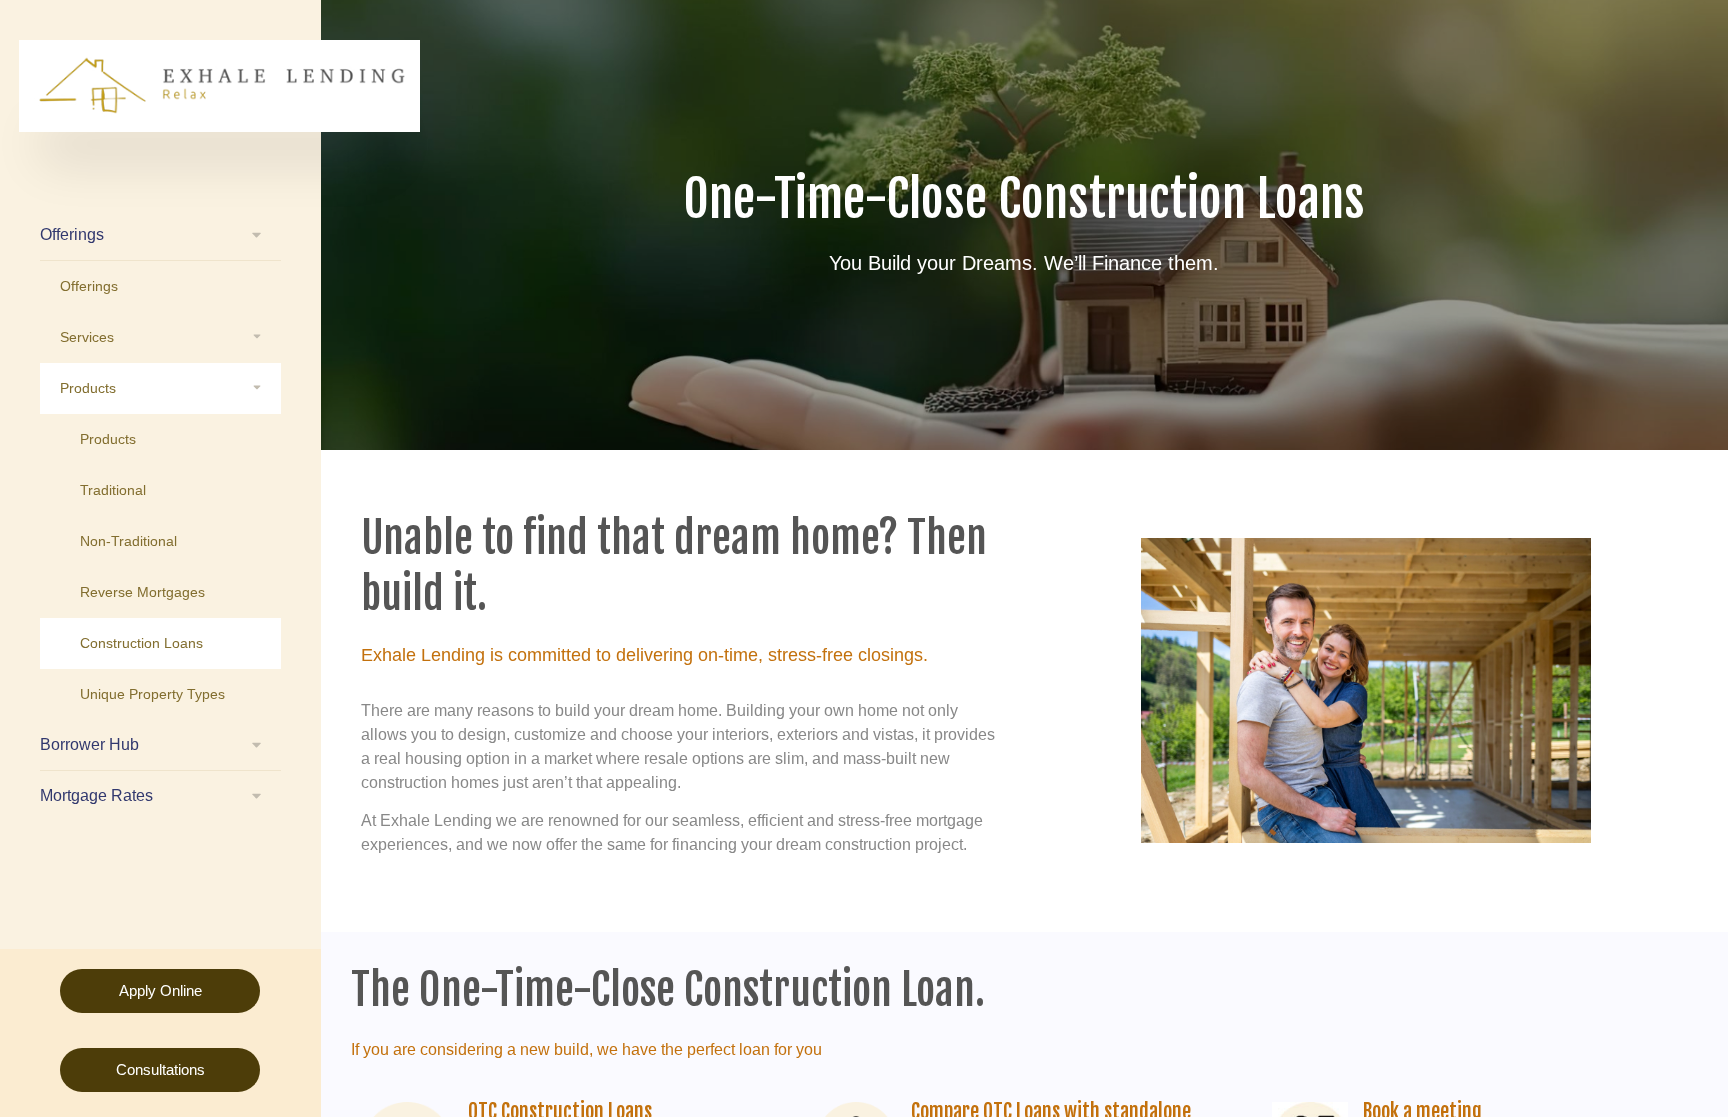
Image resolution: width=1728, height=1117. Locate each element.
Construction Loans (141, 643)
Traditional (113, 490)
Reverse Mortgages (142, 592)
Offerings (72, 234)
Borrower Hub (89, 744)
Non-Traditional (128, 541)
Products (88, 388)
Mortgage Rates (96, 795)
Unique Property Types (152, 694)
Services (87, 337)
